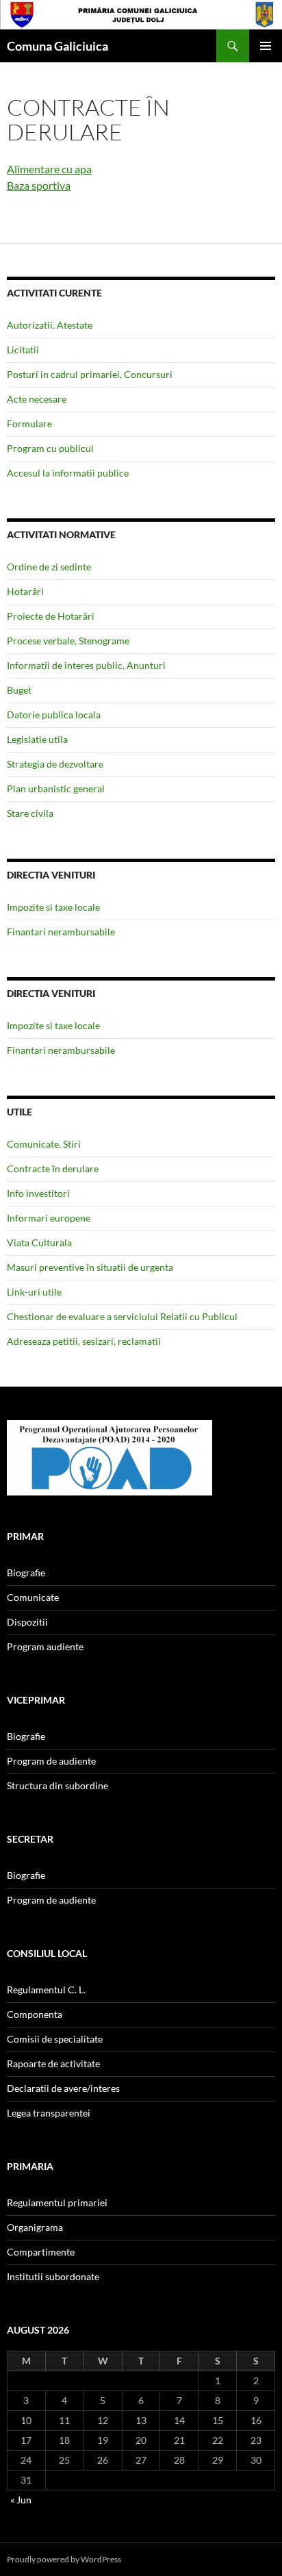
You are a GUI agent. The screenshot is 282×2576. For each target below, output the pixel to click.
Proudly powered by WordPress (64, 2559)
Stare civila (30, 813)
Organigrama (35, 2227)
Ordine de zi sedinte (49, 567)
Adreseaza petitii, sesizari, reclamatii (84, 1341)
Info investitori (38, 1193)
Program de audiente (51, 1761)
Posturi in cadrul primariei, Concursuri (90, 374)
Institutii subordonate (53, 2276)
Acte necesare (37, 399)
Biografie (26, 1573)
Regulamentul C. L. (46, 1990)
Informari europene (49, 1218)
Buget (19, 690)
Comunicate (33, 1597)
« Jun (21, 2500)
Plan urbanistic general (56, 788)
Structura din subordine (57, 1785)
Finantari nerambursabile (61, 932)
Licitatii (23, 350)
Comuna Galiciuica (57, 46)
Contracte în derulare (53, 1169)
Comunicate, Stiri (44, 1144)
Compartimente (41, 2252)
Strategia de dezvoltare (55, 764)
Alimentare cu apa (49, 169)
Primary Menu (266, 46)
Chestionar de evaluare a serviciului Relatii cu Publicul (122, 1316)
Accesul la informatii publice (68, 473)
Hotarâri (25, 591)
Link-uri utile (34, 1292)
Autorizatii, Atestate (50, 325)
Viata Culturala (39, 1242)
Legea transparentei (49, 2113)
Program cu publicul (50, 448)
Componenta (35, 2014)
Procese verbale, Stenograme (68, 641)
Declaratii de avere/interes (63, 2088)
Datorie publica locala (54, 715)
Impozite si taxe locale (53, 907)
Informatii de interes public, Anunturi (86, 665)
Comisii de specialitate (55, 2039)
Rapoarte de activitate (53, 2063)
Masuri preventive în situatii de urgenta (90, 1267)
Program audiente (45, 1646)
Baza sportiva (39, 185)
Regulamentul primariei (57, 2202)
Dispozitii (27, 1622)
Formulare (29, 424)
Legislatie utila (37, 739)
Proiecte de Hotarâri (51, 616)
